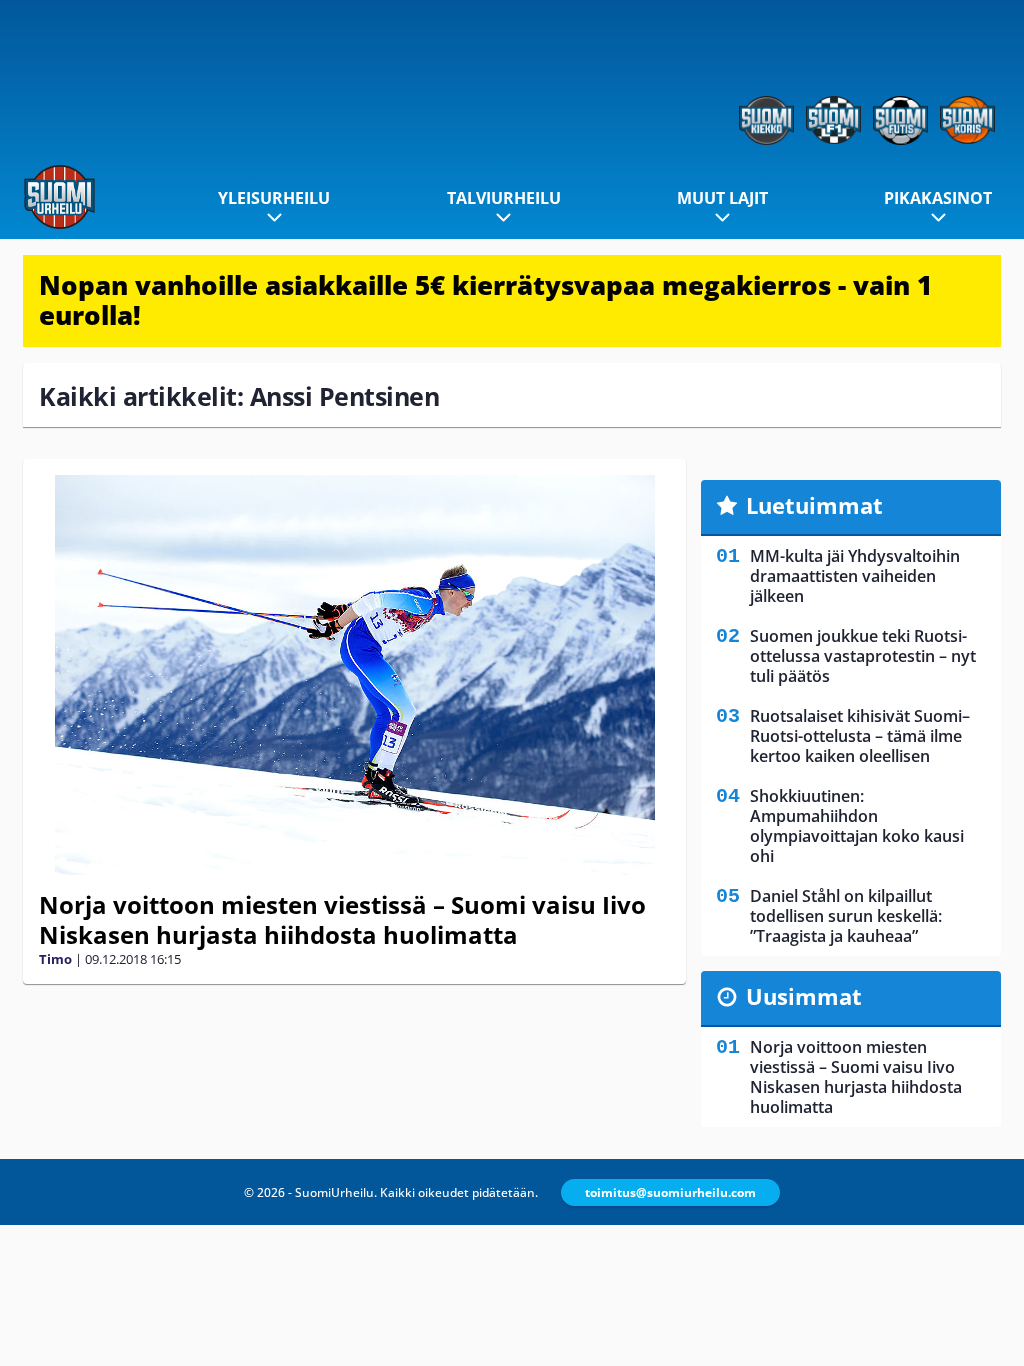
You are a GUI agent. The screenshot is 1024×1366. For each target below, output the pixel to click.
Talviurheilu (504, 198)
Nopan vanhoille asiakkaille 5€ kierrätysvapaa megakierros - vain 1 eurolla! (485, 300)
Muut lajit (722, 198)
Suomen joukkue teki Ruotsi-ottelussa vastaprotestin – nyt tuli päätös (863, 656)
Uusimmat (804, 996)
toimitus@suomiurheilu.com (670, 1192)
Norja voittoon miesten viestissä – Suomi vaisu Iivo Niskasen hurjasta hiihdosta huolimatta (342, 919)
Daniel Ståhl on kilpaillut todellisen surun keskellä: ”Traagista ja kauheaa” (846, 916)
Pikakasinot (938, 198)
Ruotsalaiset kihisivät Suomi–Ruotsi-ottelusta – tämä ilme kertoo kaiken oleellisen (860, 736)
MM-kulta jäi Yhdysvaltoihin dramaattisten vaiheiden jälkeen (855, 576)
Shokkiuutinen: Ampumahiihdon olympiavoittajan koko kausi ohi (857, 826)
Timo (55, 959)
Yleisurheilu (274, 198)
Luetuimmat (814, 505)
